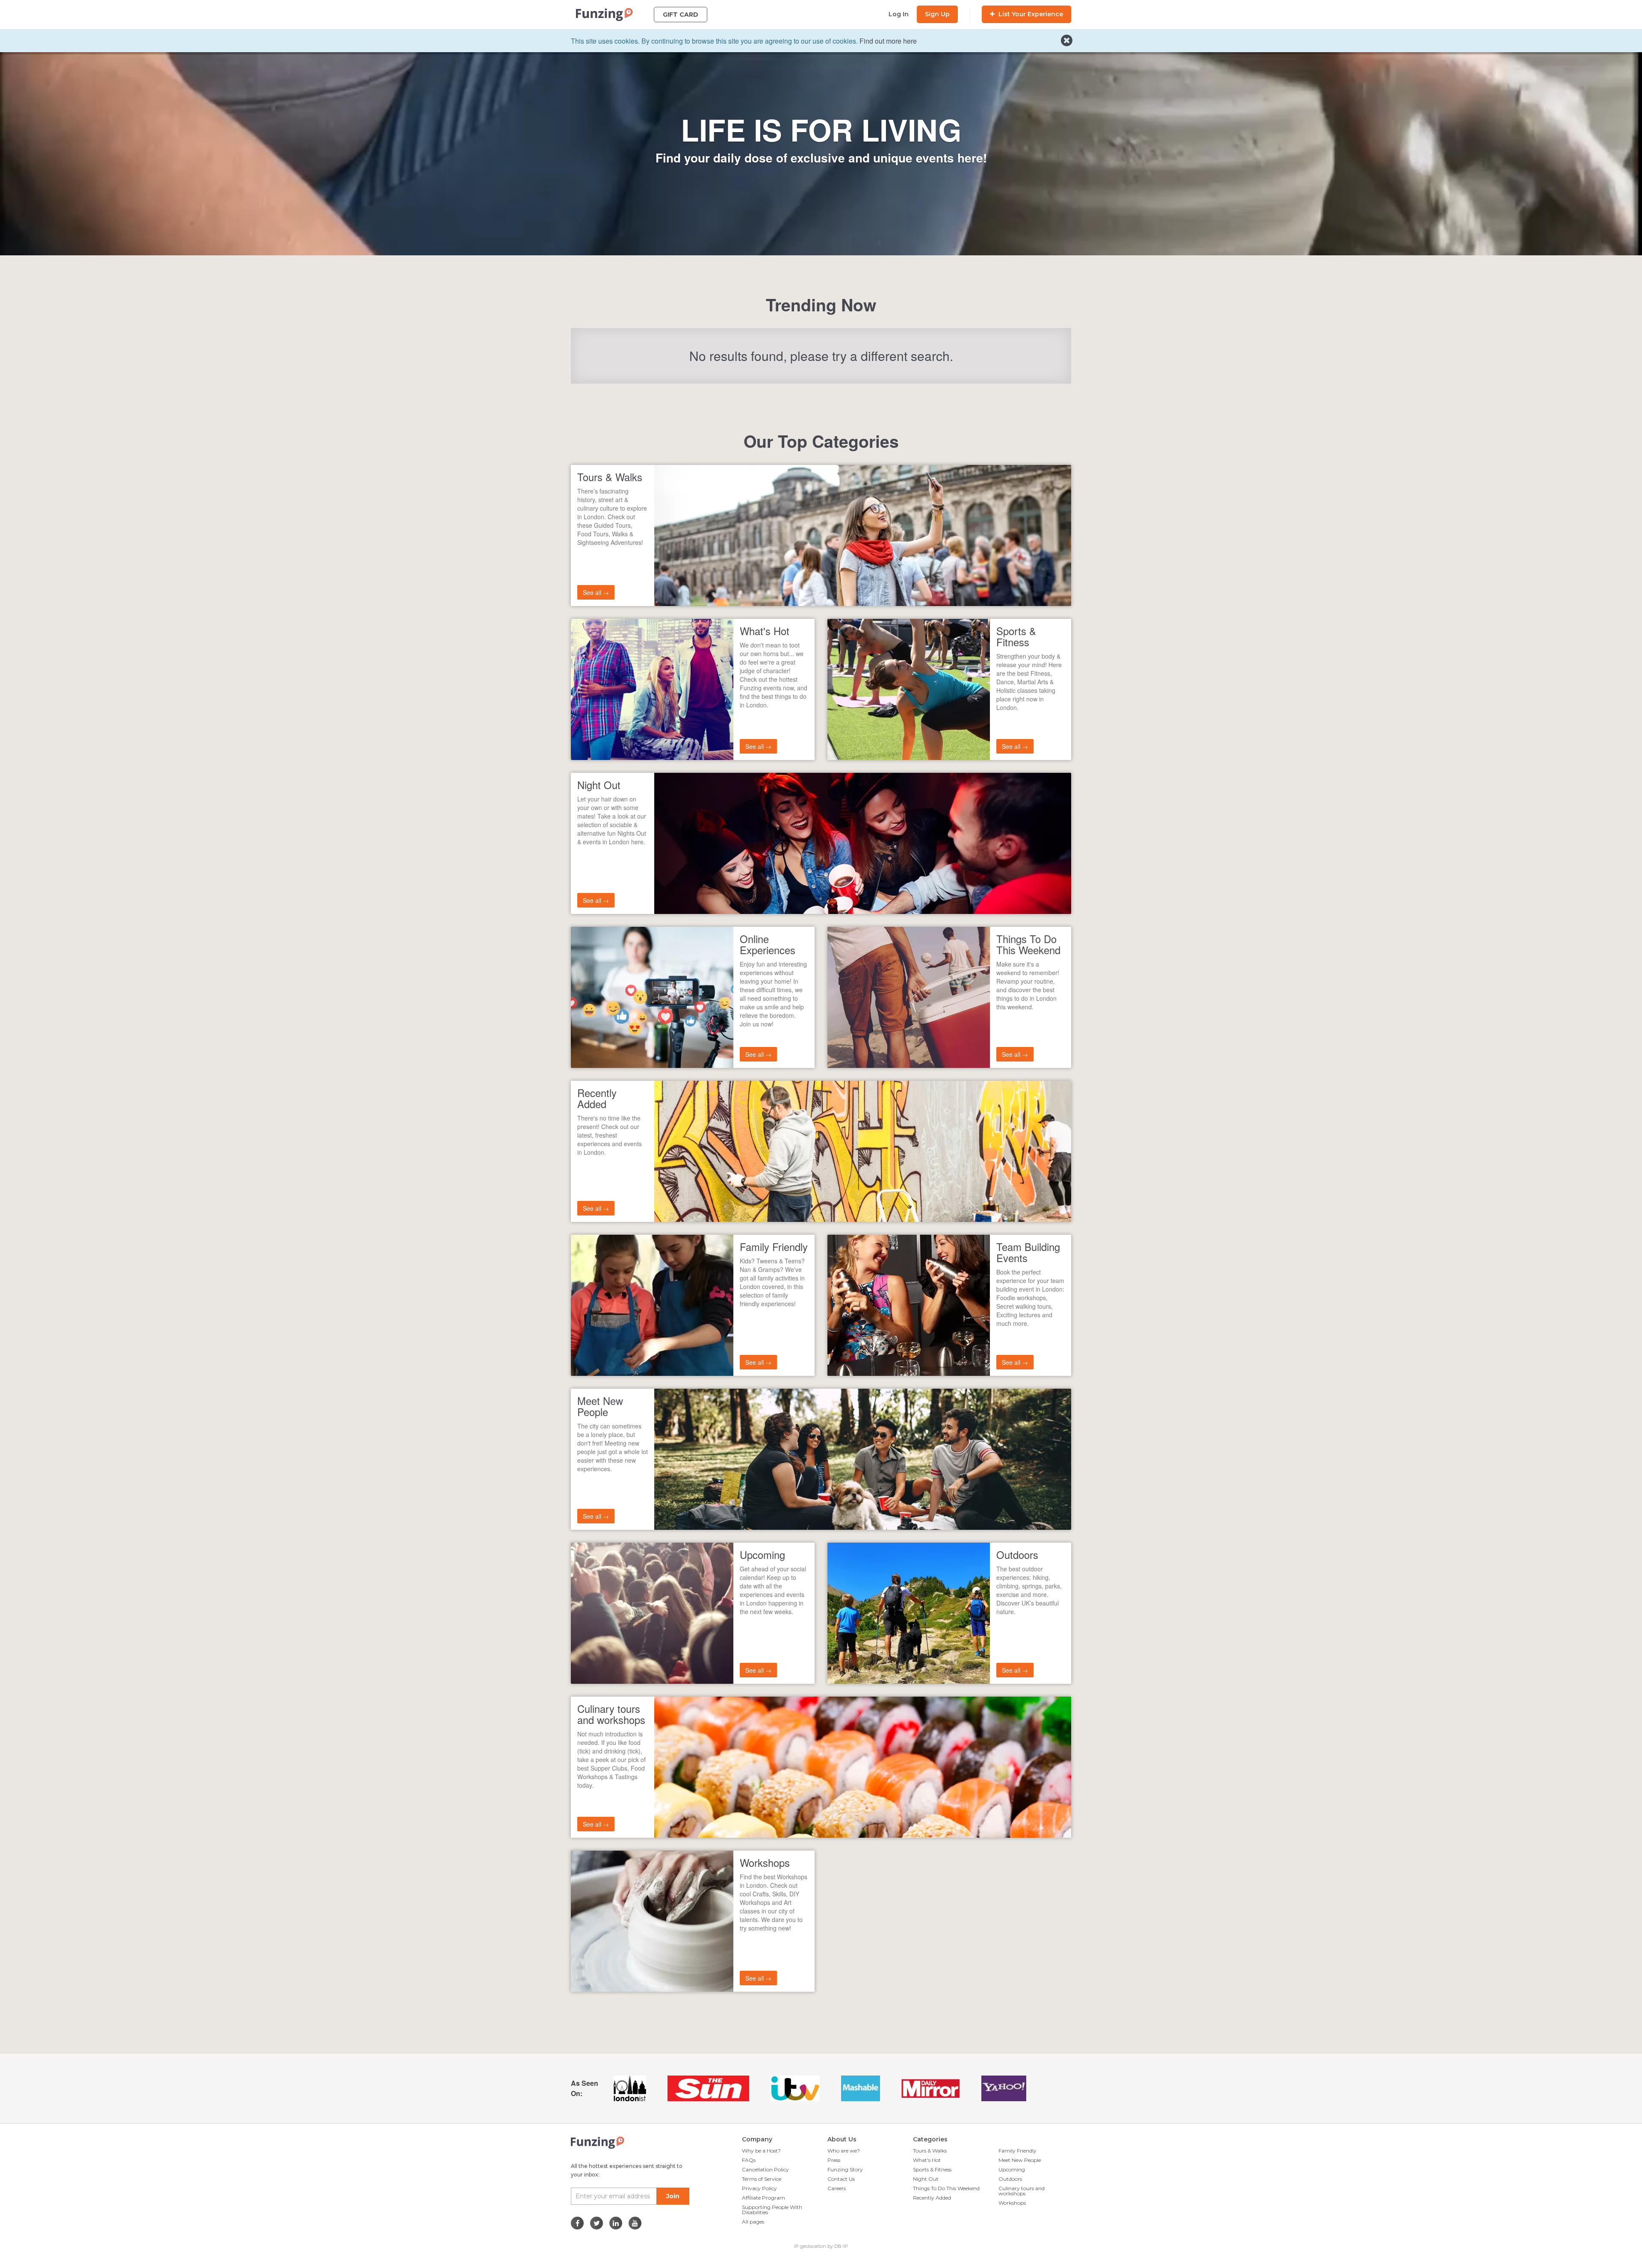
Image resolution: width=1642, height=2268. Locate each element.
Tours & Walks (930, 2151)
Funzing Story (845, 2169)
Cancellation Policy (765, 2169)
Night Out (926, 2179)
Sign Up (937, 14)
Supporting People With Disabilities (772, 2210)
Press (834, 2160)
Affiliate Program (763, 2198)
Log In (899, 14)
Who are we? (844, 2151)
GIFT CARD (681, 15)
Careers (837, 2188)
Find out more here (888, 41)
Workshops (1012, 2203)
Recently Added (932, 2198)
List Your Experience (1030, 14)
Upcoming (1012, 2169)
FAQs (749, 2160)
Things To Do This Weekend (946, 2188)
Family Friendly (1017, 2151)
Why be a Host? (761, 2151)
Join (673, 2196)
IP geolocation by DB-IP (821, 2246)
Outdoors (1010, 2179)
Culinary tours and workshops (1022, 2191)
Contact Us (841, 2179)
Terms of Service (762, 2179)
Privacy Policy (759, 2188)
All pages (753, 2222)
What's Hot (927, 2160)
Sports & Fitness (932, 2169)
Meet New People (1020, 2160)
